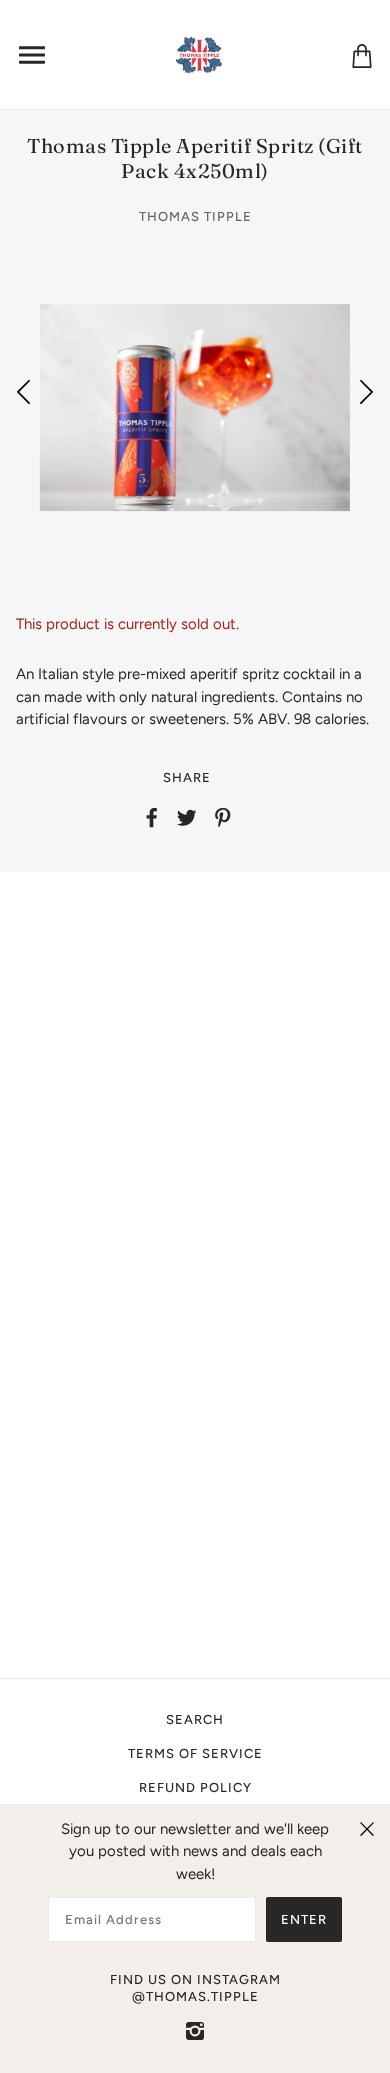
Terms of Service (195, 1753)
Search (195, 1719)
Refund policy (195, 1787)
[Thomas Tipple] (199, 53)
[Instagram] (195, 2030)
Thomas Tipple (195, 216)
